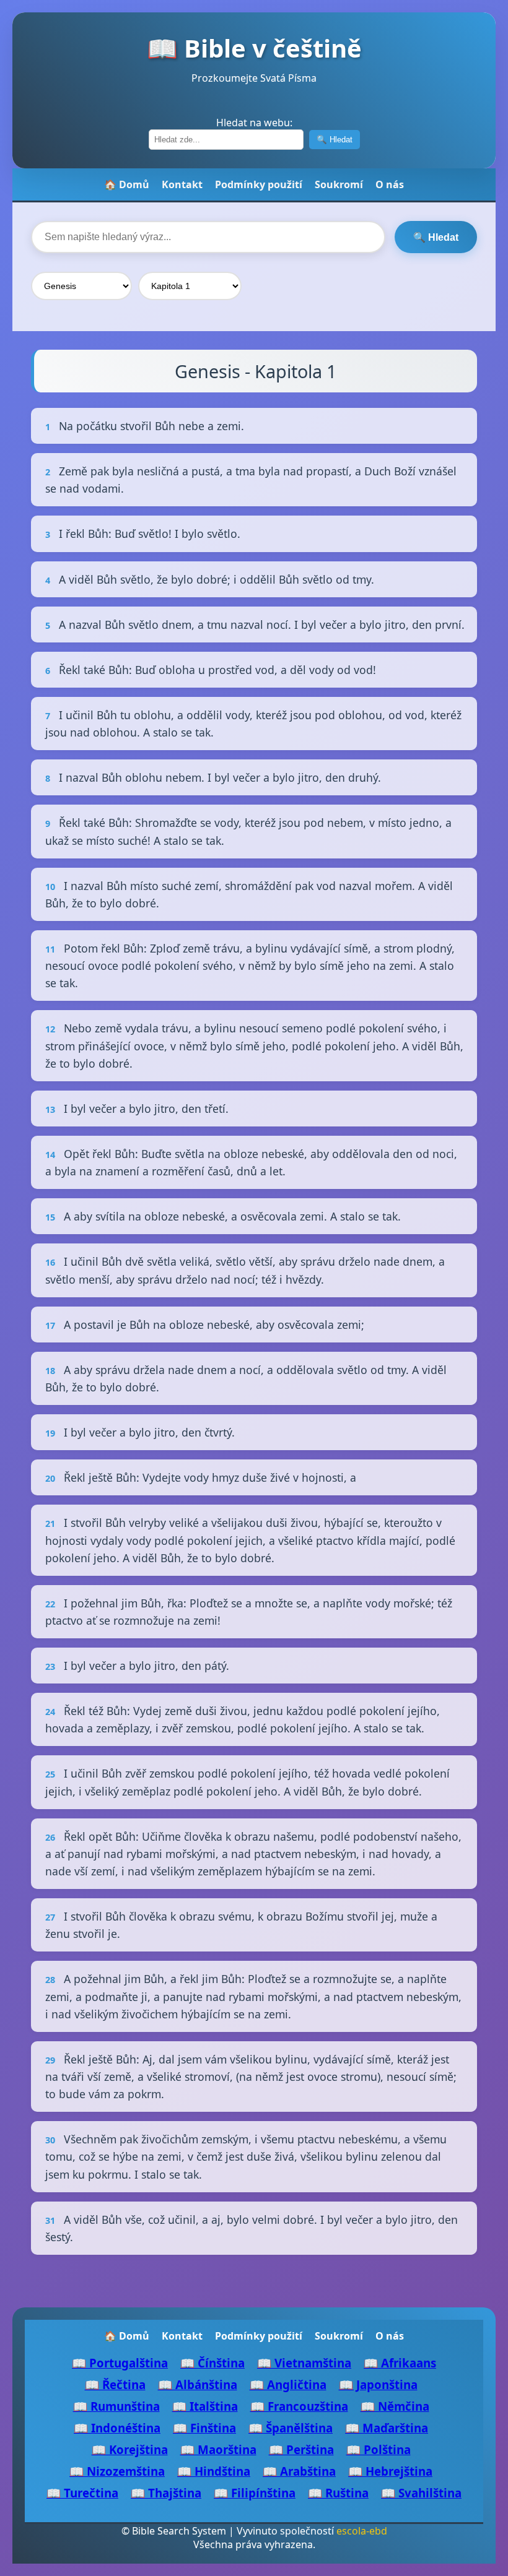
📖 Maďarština (387, 2428)
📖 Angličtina (288, 2384)
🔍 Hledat (335, 140)
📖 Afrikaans (400, 2363)
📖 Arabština (299, 2471)
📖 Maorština (218, 2449)
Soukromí (339, 184)
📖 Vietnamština (304, 2363)
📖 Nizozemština (117, 2471)
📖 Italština (205, 2406)
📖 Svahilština (421, 2493)
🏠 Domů (127, 184)
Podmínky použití (259, 184)
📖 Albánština (198, 2384)
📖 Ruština (338, 2493)
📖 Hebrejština (390, 2471)
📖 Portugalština (120, 2363)
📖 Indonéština (117, 2428)
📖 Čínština (212, 2363)
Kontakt (182, 184)
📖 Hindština (214, 2471)
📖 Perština (301, 2449)
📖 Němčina (395, 2406)
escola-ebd (362, 2531)
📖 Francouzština (299, 2406)
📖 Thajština (166, 2493)
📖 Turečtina (82, 2493)
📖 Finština (204, 2428)
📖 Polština (379, 2449)
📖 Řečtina (115, 2384)
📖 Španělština (291, 2428)
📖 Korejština (130, 2449)
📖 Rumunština (116, 2406)
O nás (390, 184)
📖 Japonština (378, 2384)
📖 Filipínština (255, 2493)
